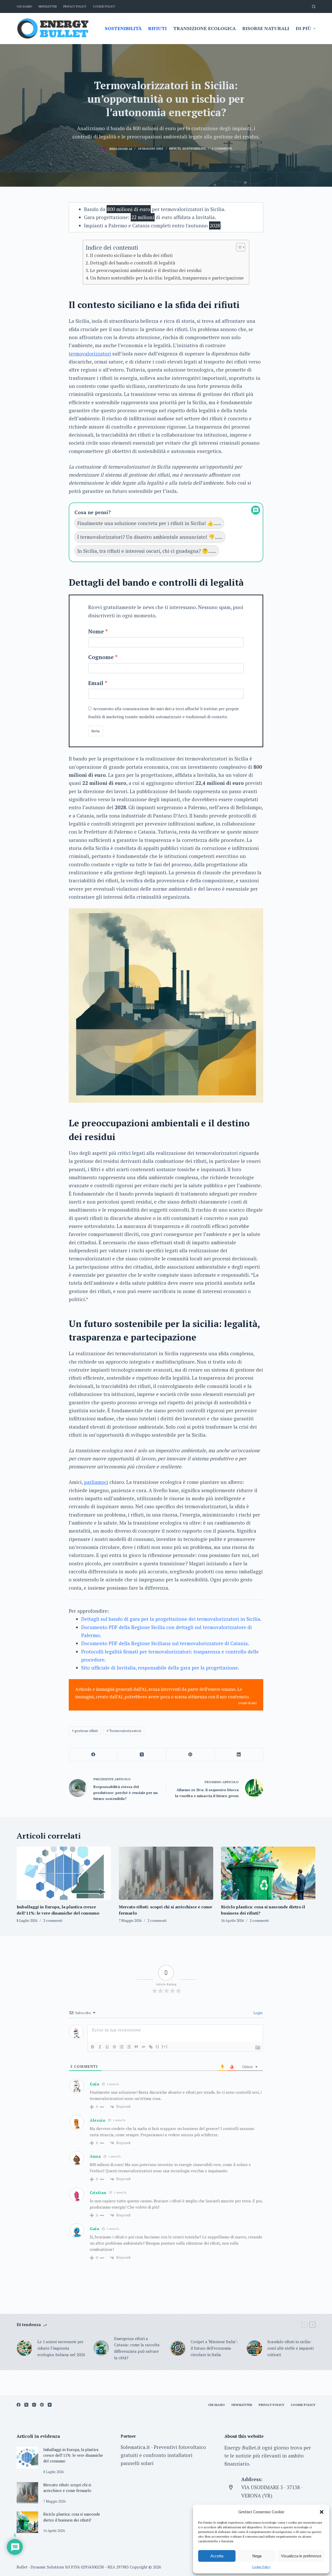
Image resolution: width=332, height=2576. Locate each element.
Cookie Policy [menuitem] (104, 6)
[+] (165, 2046)
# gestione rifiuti (85, 1731)
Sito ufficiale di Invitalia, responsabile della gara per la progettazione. (160, 1668)
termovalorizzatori (90, 354)
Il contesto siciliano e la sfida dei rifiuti (131, 255)
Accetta (217, 2556)
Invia (96, 731)
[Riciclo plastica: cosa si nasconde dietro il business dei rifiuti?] (268, 1873)
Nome (96, 631)
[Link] (151, 2047)
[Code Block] (143, 2047)
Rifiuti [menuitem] (157, 28)
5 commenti (222, 148)
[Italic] (100, 2047)
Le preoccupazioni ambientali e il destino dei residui (146, 270)
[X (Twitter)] (142, 1755)
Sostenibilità (194, 148)
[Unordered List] (129, 2047)
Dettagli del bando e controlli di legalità (133, 263)
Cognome (101, 657)
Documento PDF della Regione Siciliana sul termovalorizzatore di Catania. (165, 1643)
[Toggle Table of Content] (238, 247)
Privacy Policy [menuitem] (75, 6)
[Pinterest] (191, 1755)
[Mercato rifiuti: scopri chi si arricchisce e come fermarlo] (166, 1873)
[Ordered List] (122, 2047)
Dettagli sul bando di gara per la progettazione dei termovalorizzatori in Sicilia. (171, 1619)
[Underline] (107, 2047)
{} (157, 2046)
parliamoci (96, 1482)
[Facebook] (93, 1755)
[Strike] (114, 2047)
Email (96, 683)
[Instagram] (34, 2405)
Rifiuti (175, 148)
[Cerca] (314, 7)
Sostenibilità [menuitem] (123, 28)
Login (258, 2013)
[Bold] (93, 2047)
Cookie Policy (261, 2567)
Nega (257, 2556)
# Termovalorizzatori (124, 1731)
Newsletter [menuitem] (48, 6)
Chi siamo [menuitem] (24, 6)
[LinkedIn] (239, 1755)
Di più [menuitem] (303, 28)
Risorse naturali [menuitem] (266, 28)
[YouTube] (50, 2405)
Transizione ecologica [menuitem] (205, 28)
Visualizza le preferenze (301, 2556)
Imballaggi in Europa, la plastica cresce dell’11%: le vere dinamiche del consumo (73, 2455)
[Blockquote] (136, 2047)
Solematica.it (135, 2447)
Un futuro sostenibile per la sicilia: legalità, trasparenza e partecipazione (167, 278)
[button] (322, 2512)
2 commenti (53, 1920)
